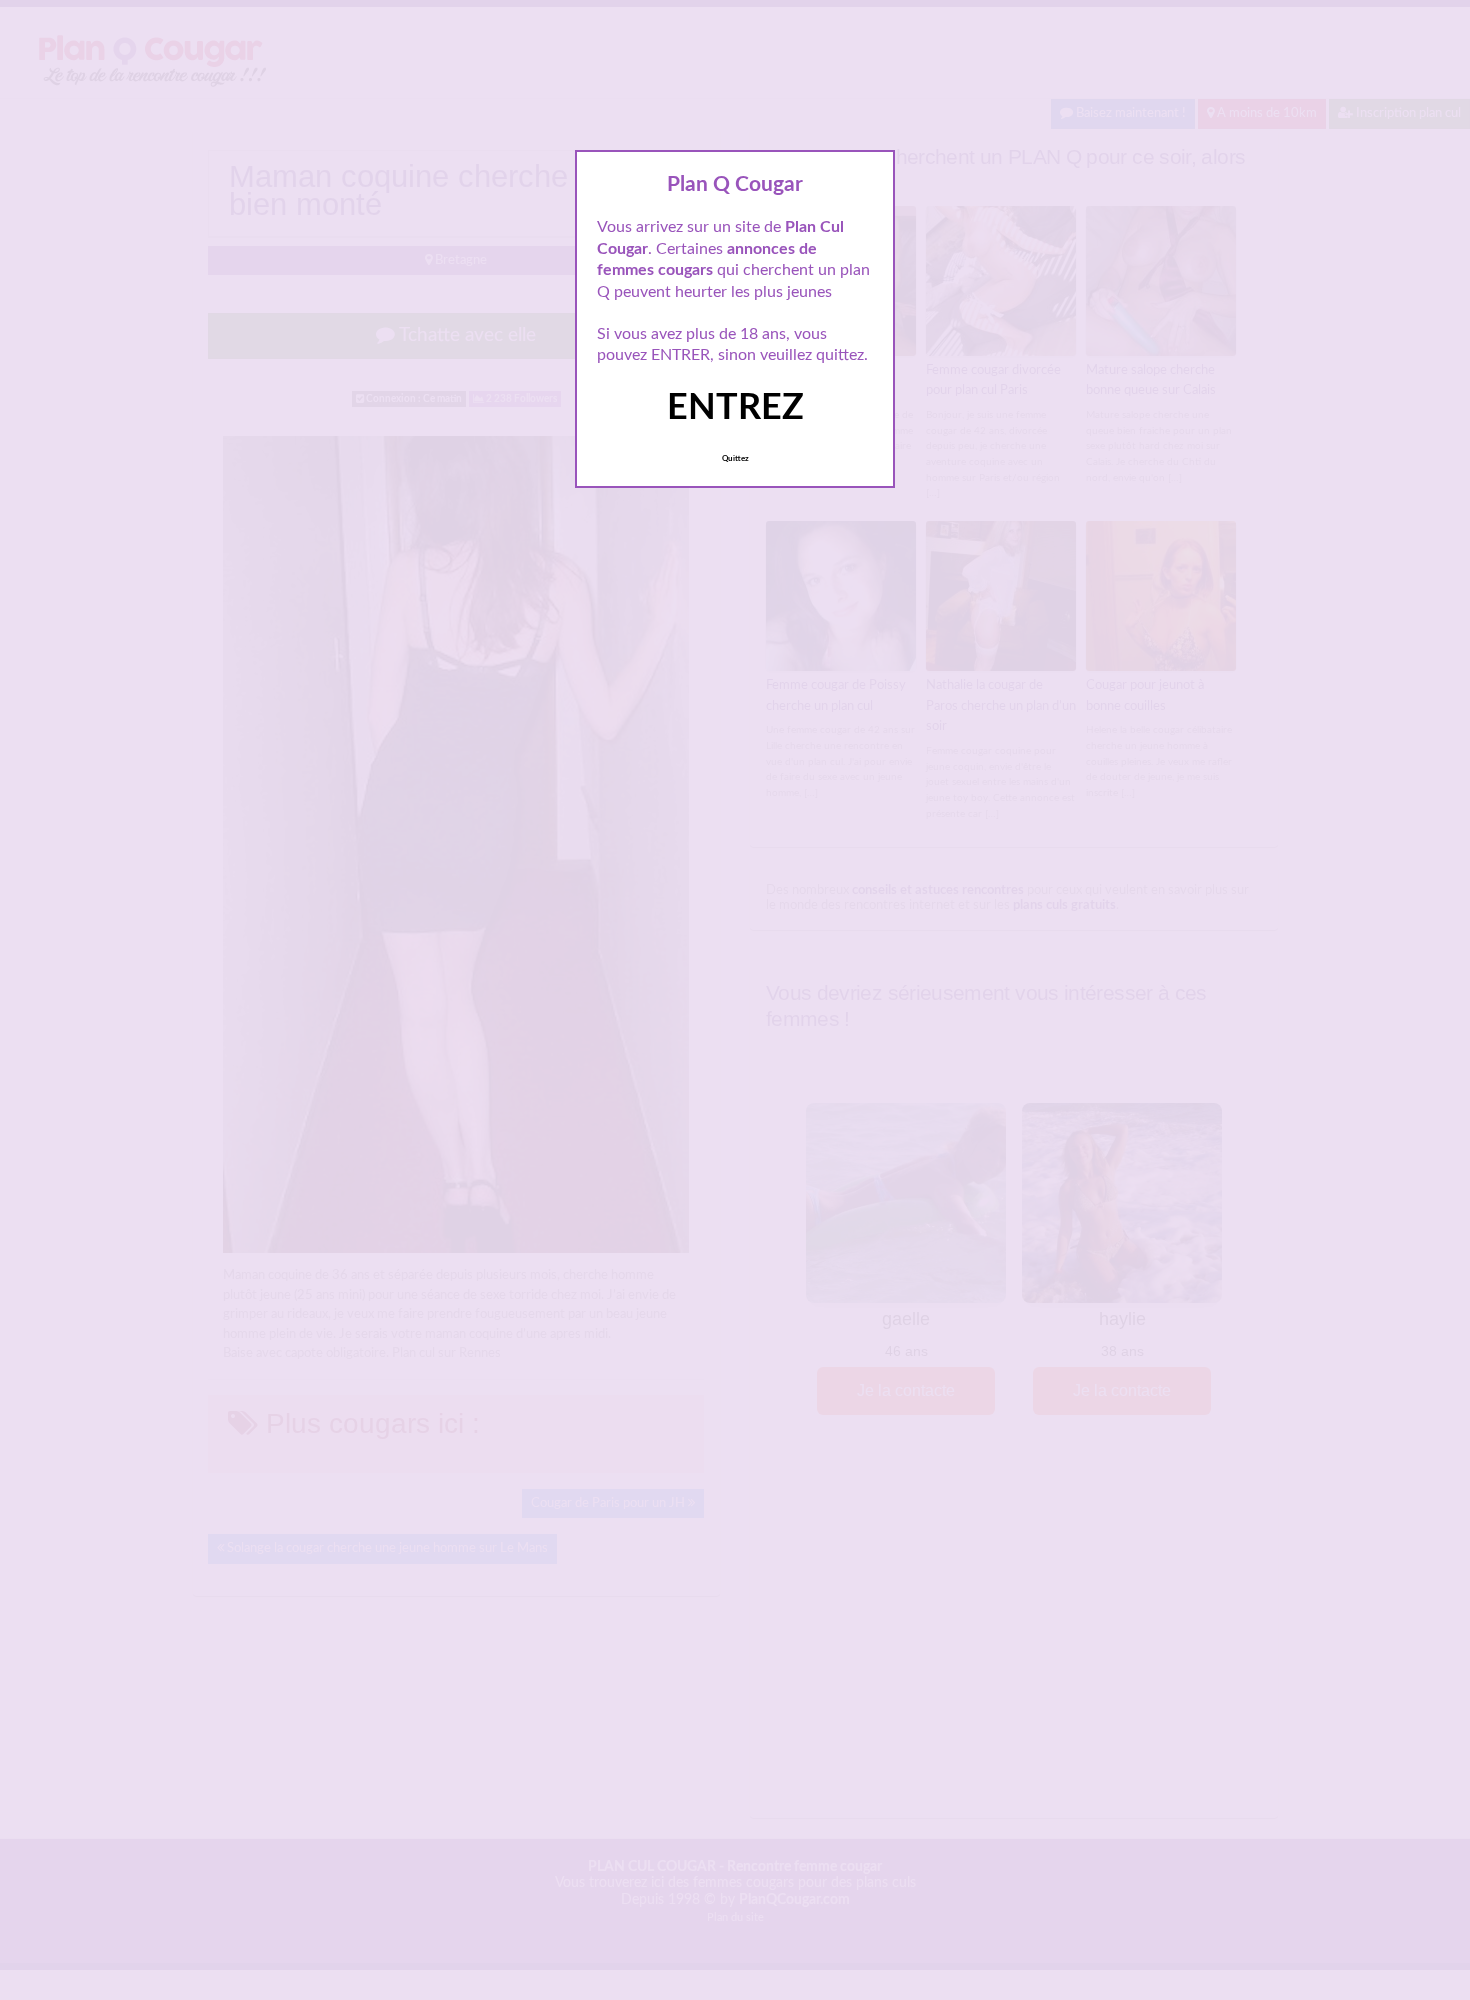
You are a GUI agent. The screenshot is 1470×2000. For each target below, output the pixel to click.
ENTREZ (735, 408)
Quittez (735, 459)
